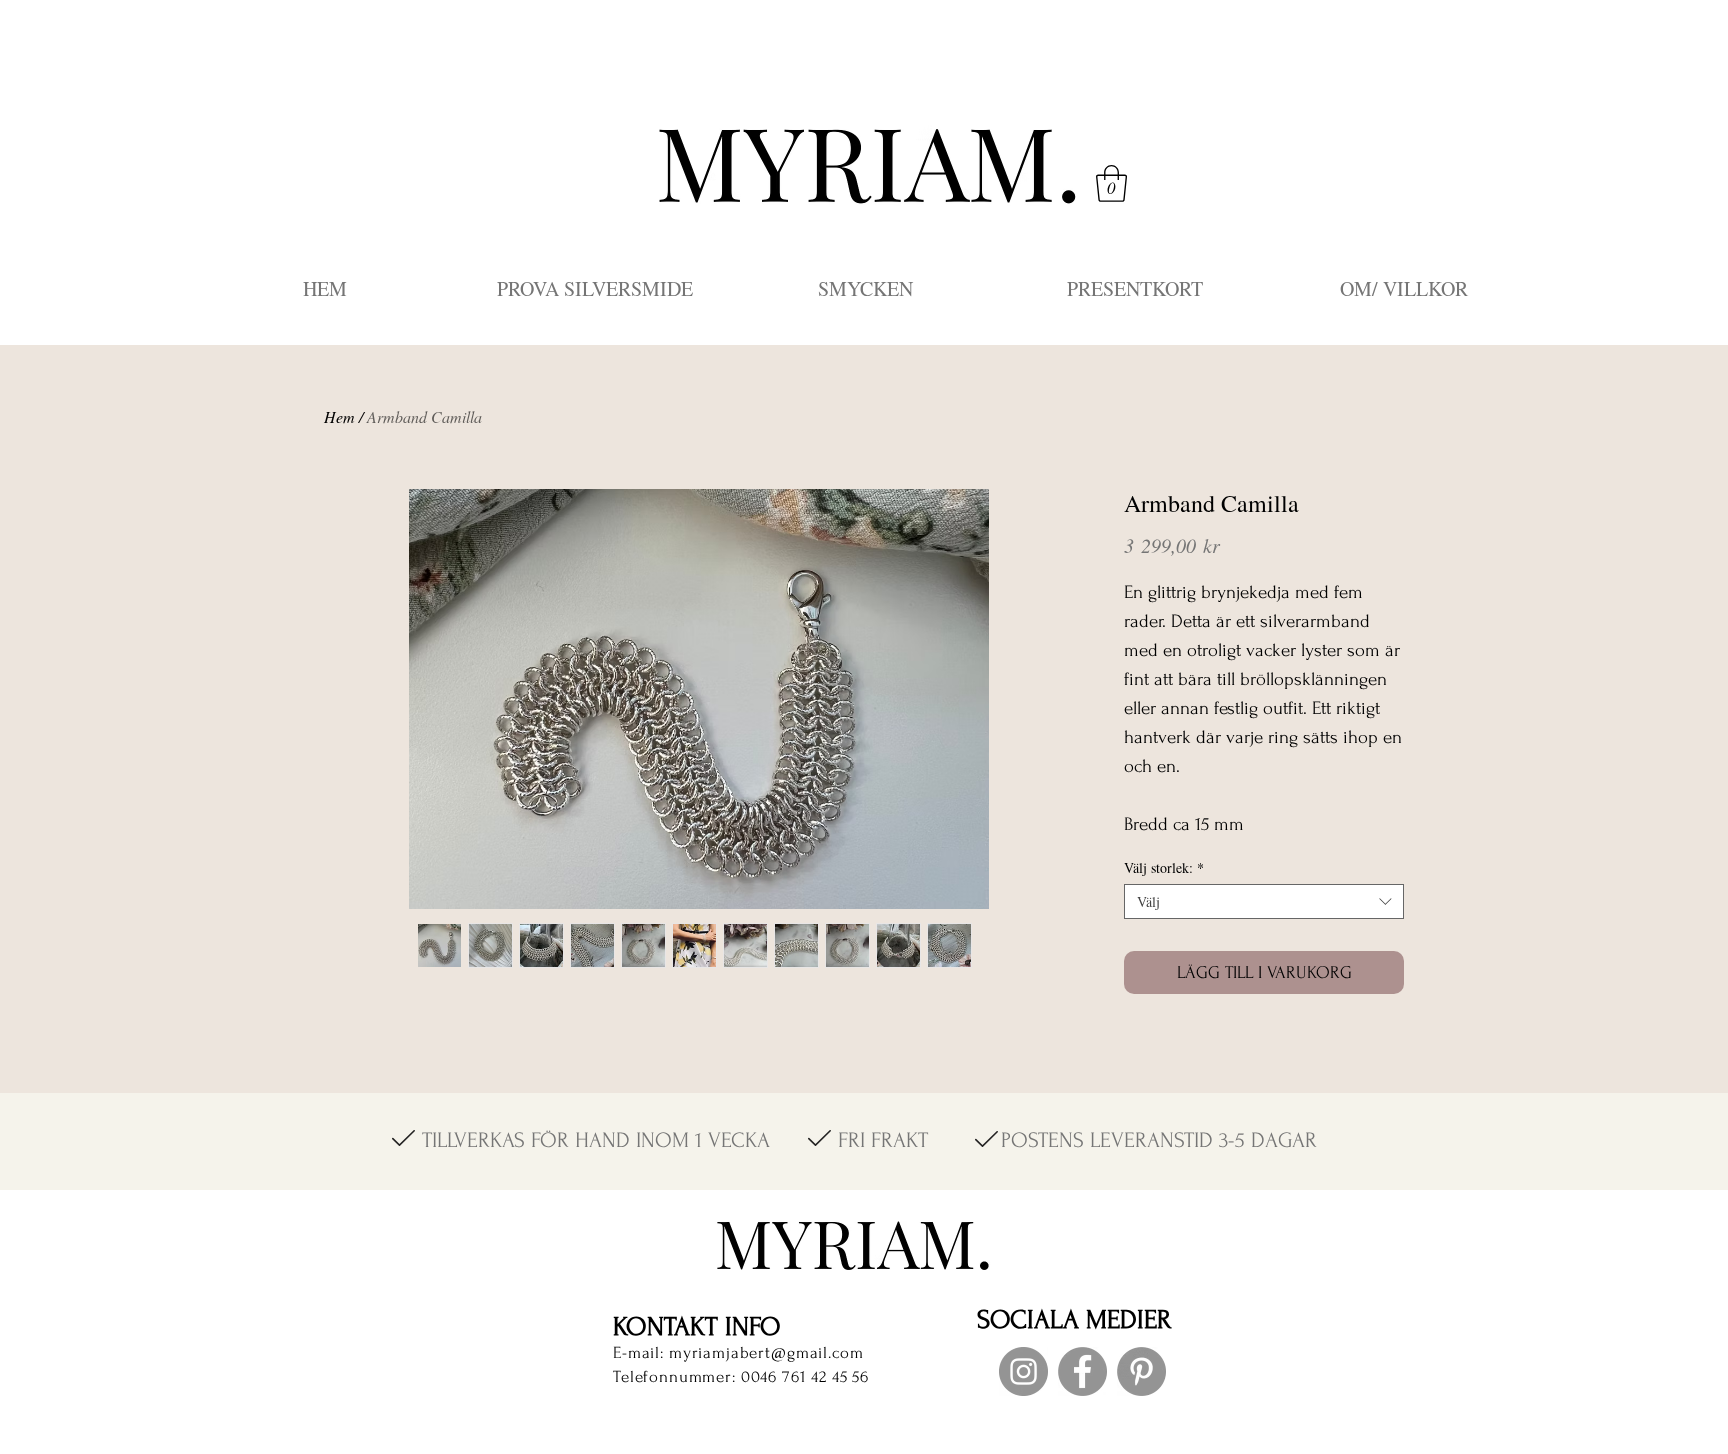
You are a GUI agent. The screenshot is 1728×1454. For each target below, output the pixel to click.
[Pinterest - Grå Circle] (1141, 1371)
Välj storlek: (1164, 867)
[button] (1111, 183)
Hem (339, 416)
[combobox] (1264, 901)
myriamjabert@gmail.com (766, 1352)
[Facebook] (1082, 1371)
